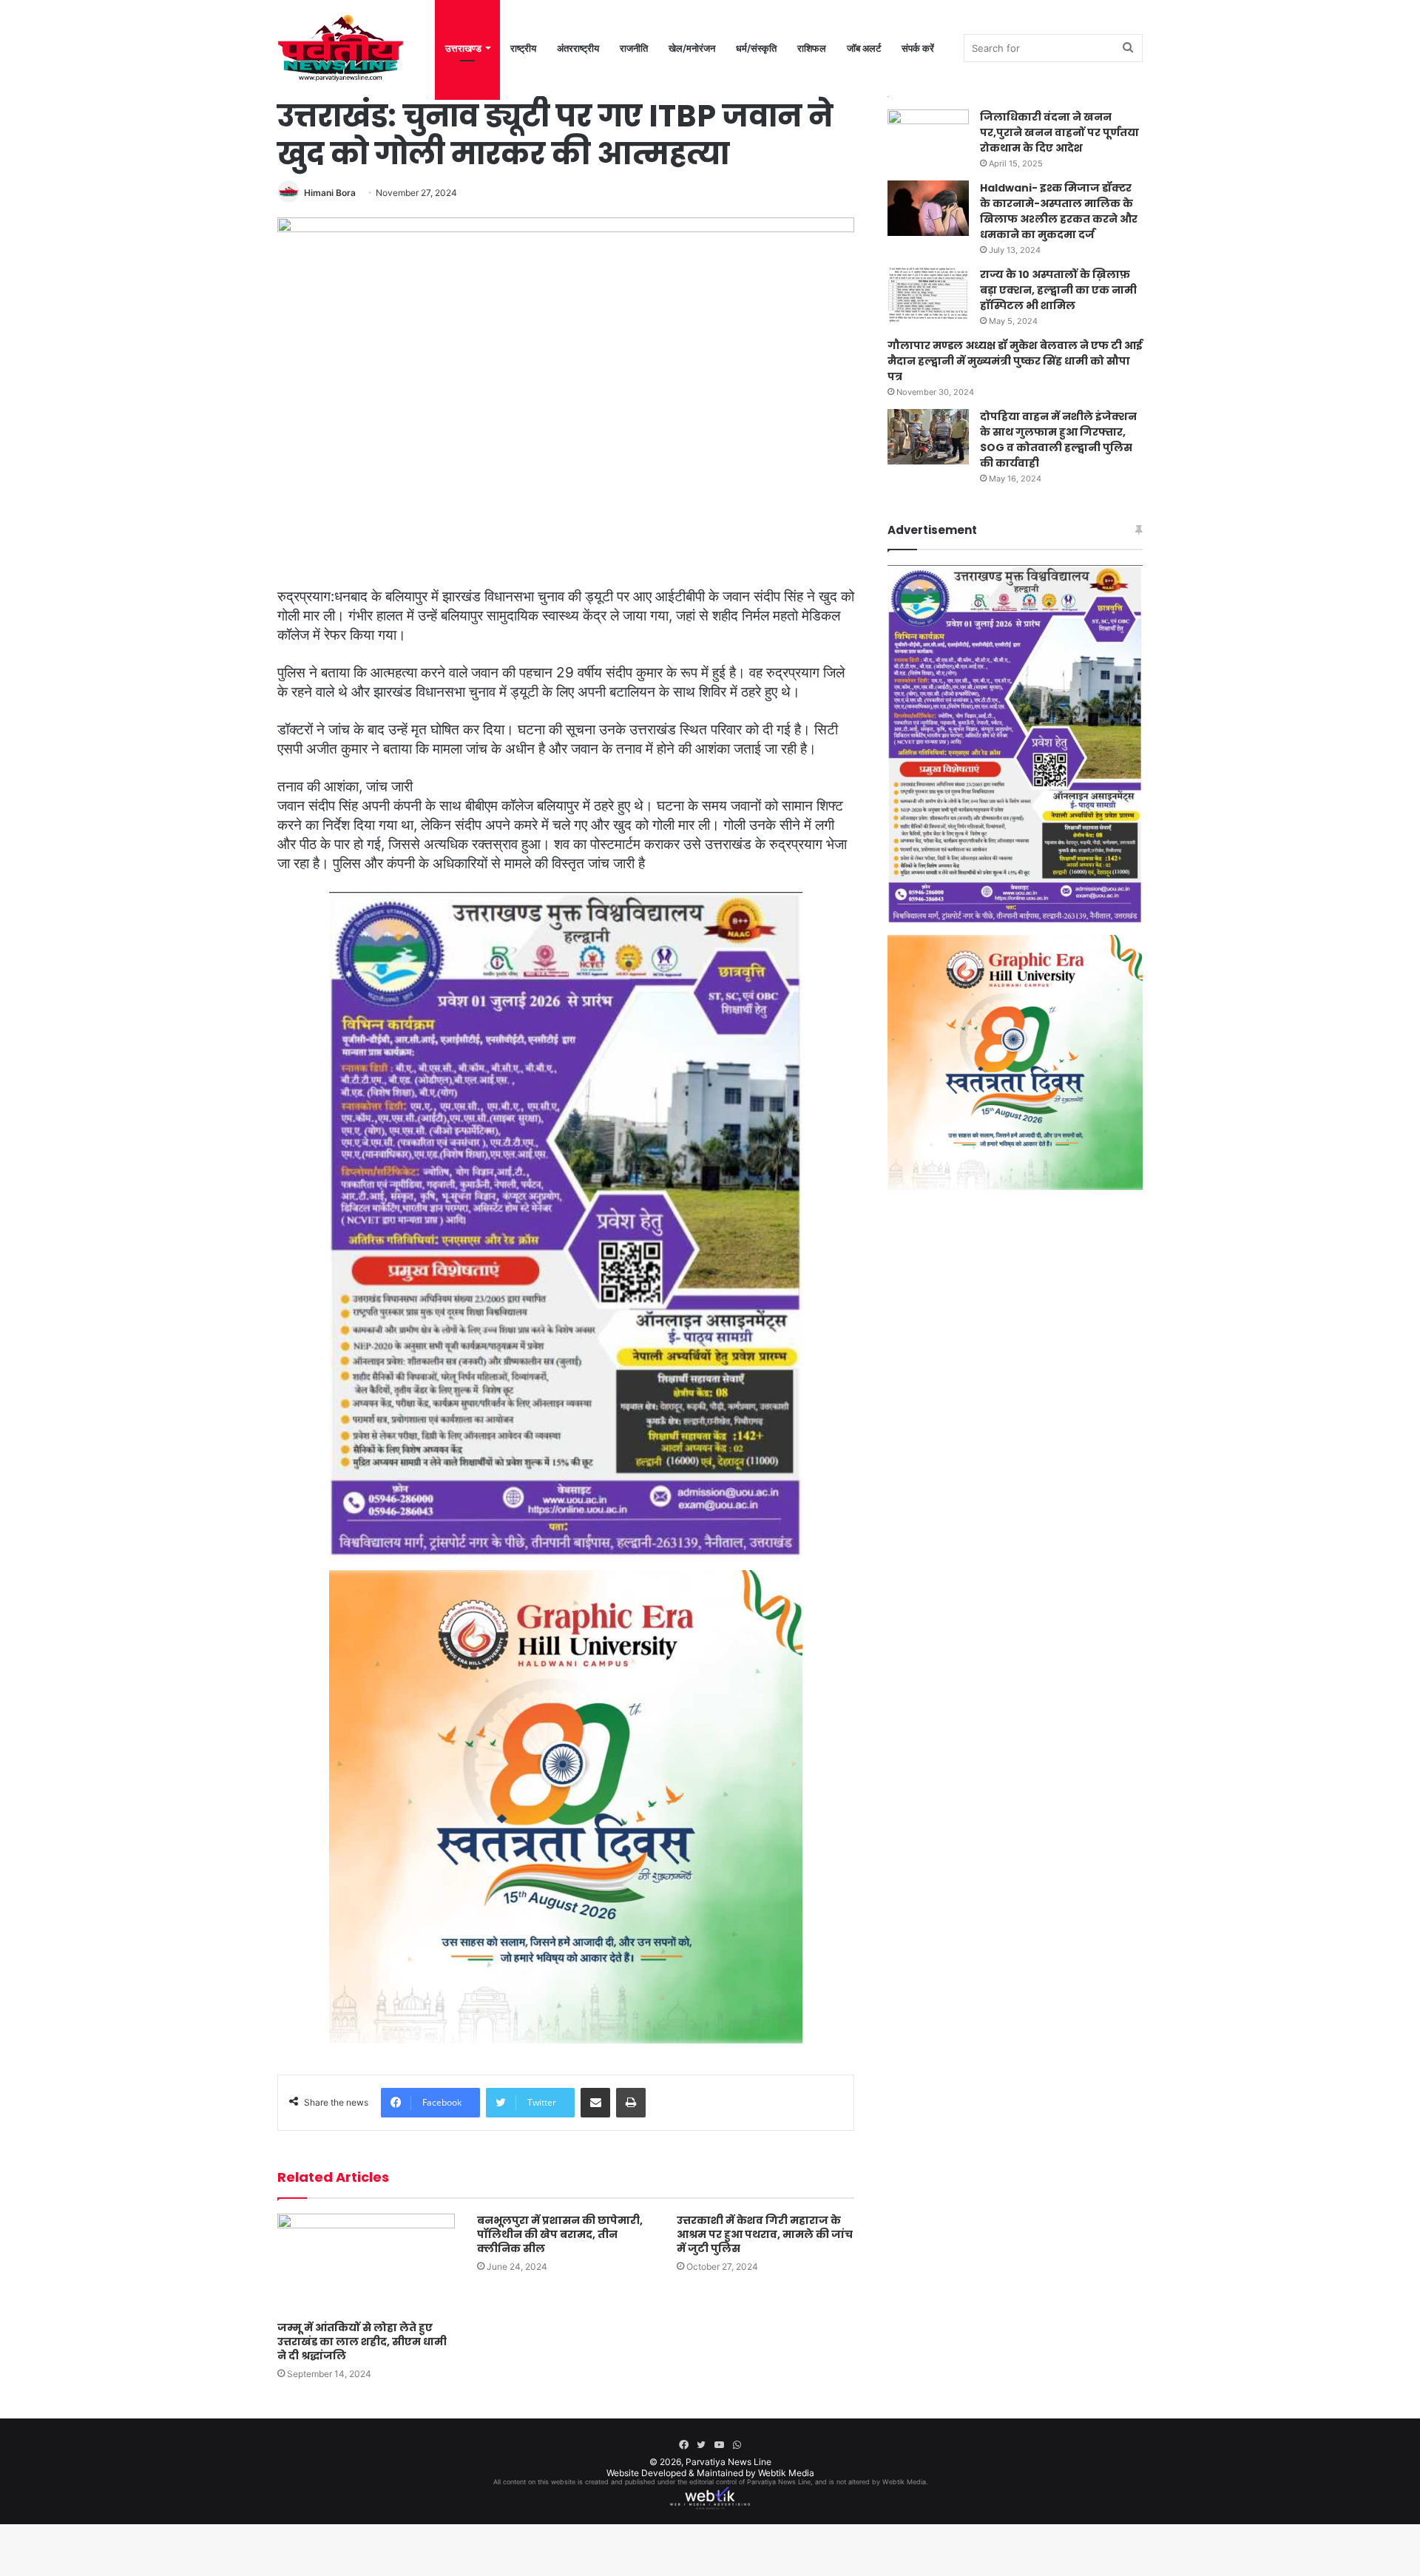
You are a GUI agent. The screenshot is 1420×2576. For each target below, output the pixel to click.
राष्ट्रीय (523, 48)
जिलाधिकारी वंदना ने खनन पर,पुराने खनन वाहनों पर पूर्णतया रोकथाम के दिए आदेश (1059, 132)
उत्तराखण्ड (463, 48)
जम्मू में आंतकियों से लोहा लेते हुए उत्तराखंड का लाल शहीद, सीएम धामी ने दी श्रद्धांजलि (362, 2342)
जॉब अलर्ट (864, 48)
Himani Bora (330, 193)
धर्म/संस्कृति (756, 48)
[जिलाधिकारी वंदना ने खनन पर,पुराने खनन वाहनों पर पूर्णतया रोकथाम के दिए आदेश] (928, 137)
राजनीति (634, 48)
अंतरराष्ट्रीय (578, 48)
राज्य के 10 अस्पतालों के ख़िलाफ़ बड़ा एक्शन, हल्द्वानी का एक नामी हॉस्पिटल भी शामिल (1058, 290)
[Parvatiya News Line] (341, 48)
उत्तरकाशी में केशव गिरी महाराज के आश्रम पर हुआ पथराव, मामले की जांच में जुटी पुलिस (765, 2234)
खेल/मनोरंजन (692, 48)
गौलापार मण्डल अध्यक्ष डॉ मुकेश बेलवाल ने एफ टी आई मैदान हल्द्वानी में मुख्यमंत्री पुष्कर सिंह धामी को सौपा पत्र (1015, 361)
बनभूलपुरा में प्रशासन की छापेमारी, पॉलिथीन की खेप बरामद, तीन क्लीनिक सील (560, 2234)
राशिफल (812, 48)
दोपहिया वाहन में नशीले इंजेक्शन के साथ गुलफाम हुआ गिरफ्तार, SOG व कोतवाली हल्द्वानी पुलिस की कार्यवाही (1058, 440)
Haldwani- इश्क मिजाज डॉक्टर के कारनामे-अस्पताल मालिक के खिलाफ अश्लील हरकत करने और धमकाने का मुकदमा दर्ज (1059, 211)
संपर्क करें (918, 48)
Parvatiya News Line (728, 2462)
